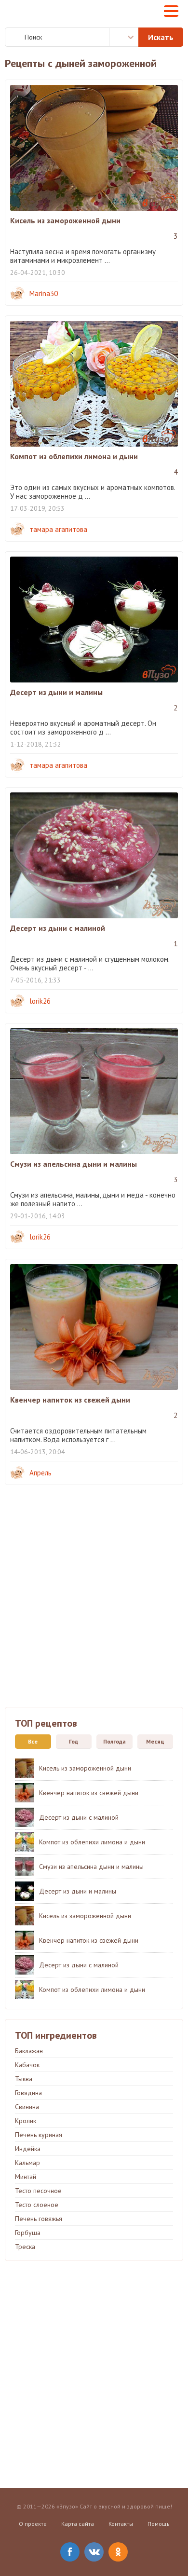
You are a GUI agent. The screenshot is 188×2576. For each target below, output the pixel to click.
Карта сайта (78, 2524)
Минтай (26, 2177)
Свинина (27, 2107)
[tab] (31, 1742)
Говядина (28, 2093)
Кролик (26, 2121)
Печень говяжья (39, 2219)
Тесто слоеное (37, 2205)
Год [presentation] (74, 1741)
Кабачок (27, 2065)
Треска (25, 2247)
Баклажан (29, 2051)
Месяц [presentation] (155, 1741)
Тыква (24, 2079)
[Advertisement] (94, 1603)
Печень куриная (39, 2135)
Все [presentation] (33, 1741)
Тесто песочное (38, 2191)
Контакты (121, 2524)
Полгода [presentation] (114, 1741)
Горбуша (28, 2233)
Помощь (159, 2524)
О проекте (33, 2524)
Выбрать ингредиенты (124, 37)
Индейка (28, 2149)
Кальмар (27, 2163)
